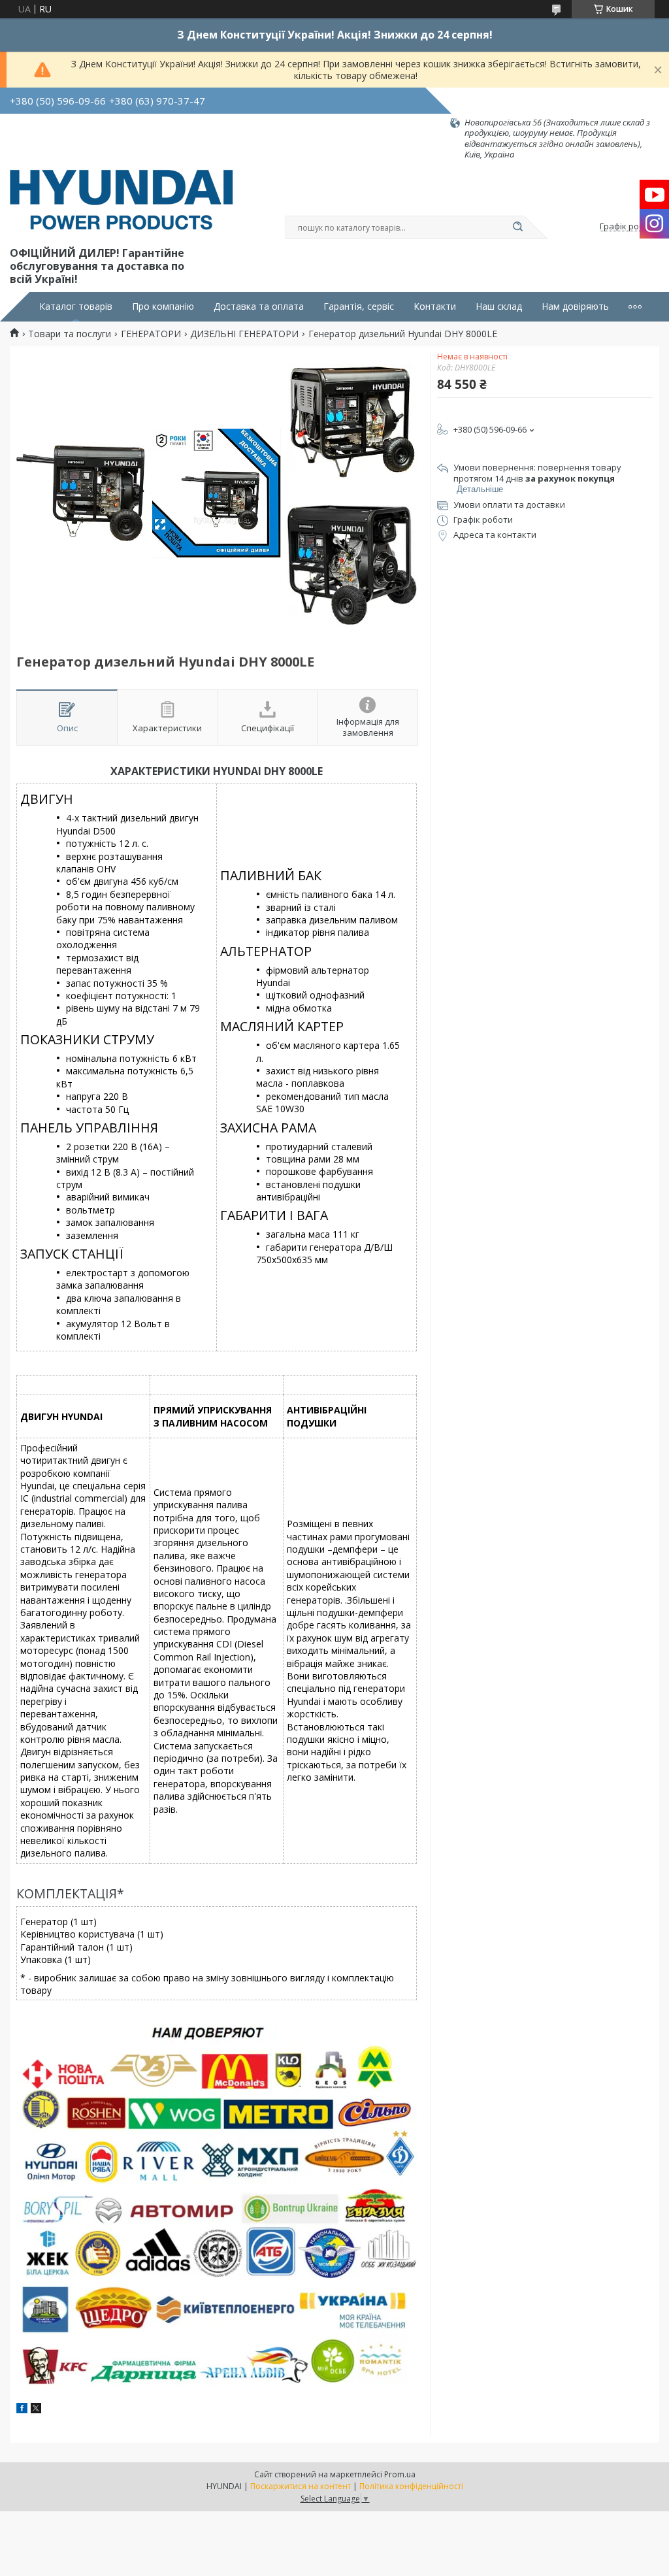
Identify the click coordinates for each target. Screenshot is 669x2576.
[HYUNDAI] (122, 202)
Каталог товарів (76, 306)
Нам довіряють (575, 306)
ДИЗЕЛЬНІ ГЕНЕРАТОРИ (244, 334)
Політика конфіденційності (411, 2486)
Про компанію (163, 306)
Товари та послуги (70, 334)
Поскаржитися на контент (301, 2486)
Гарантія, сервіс (359, 306)
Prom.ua (400, 2474)
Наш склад (499, 306)
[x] (36, 2410)
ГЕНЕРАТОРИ (151, 334)
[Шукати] (517, 227)
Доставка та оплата (259, 306)
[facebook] (22, 2410)
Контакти (435, 306)
